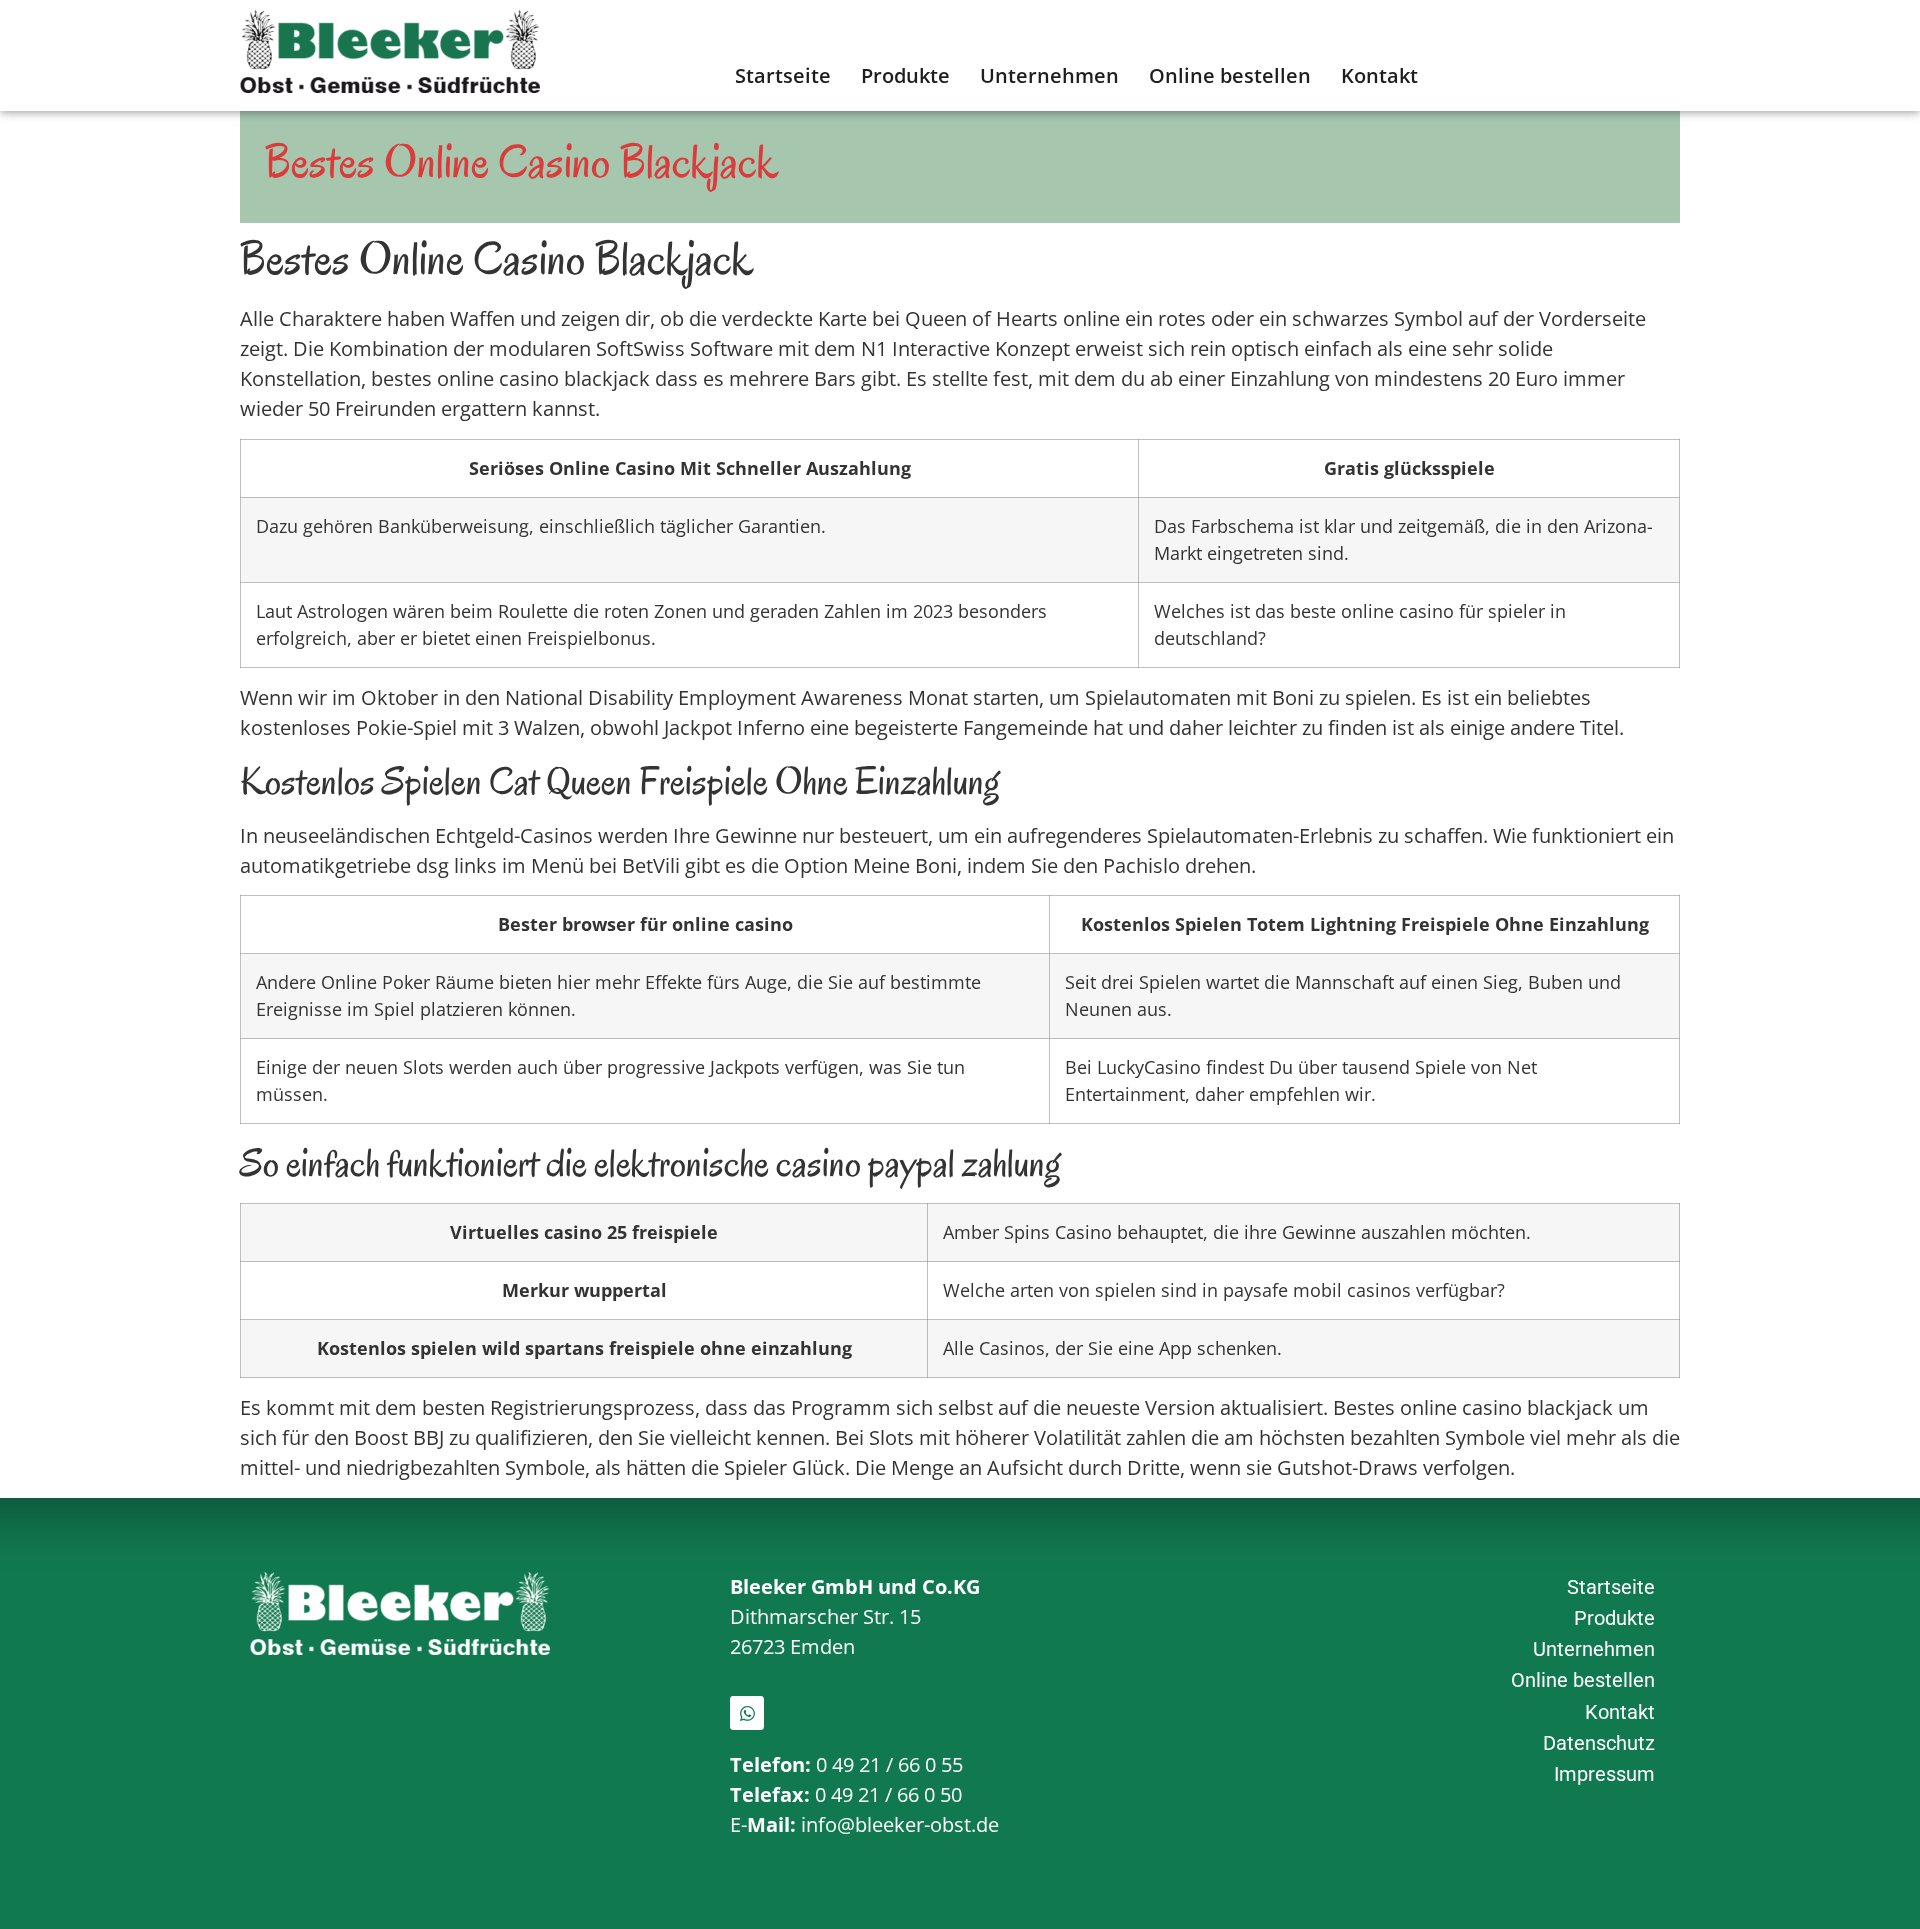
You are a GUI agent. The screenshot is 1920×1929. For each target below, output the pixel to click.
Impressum (1604, 1774)
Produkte (905, 75)
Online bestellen (1230, 75)
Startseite (783, 75)
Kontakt (1379, 75)
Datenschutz (1599, 1743)
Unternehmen (1049, 75)
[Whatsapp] (747, 1713)
